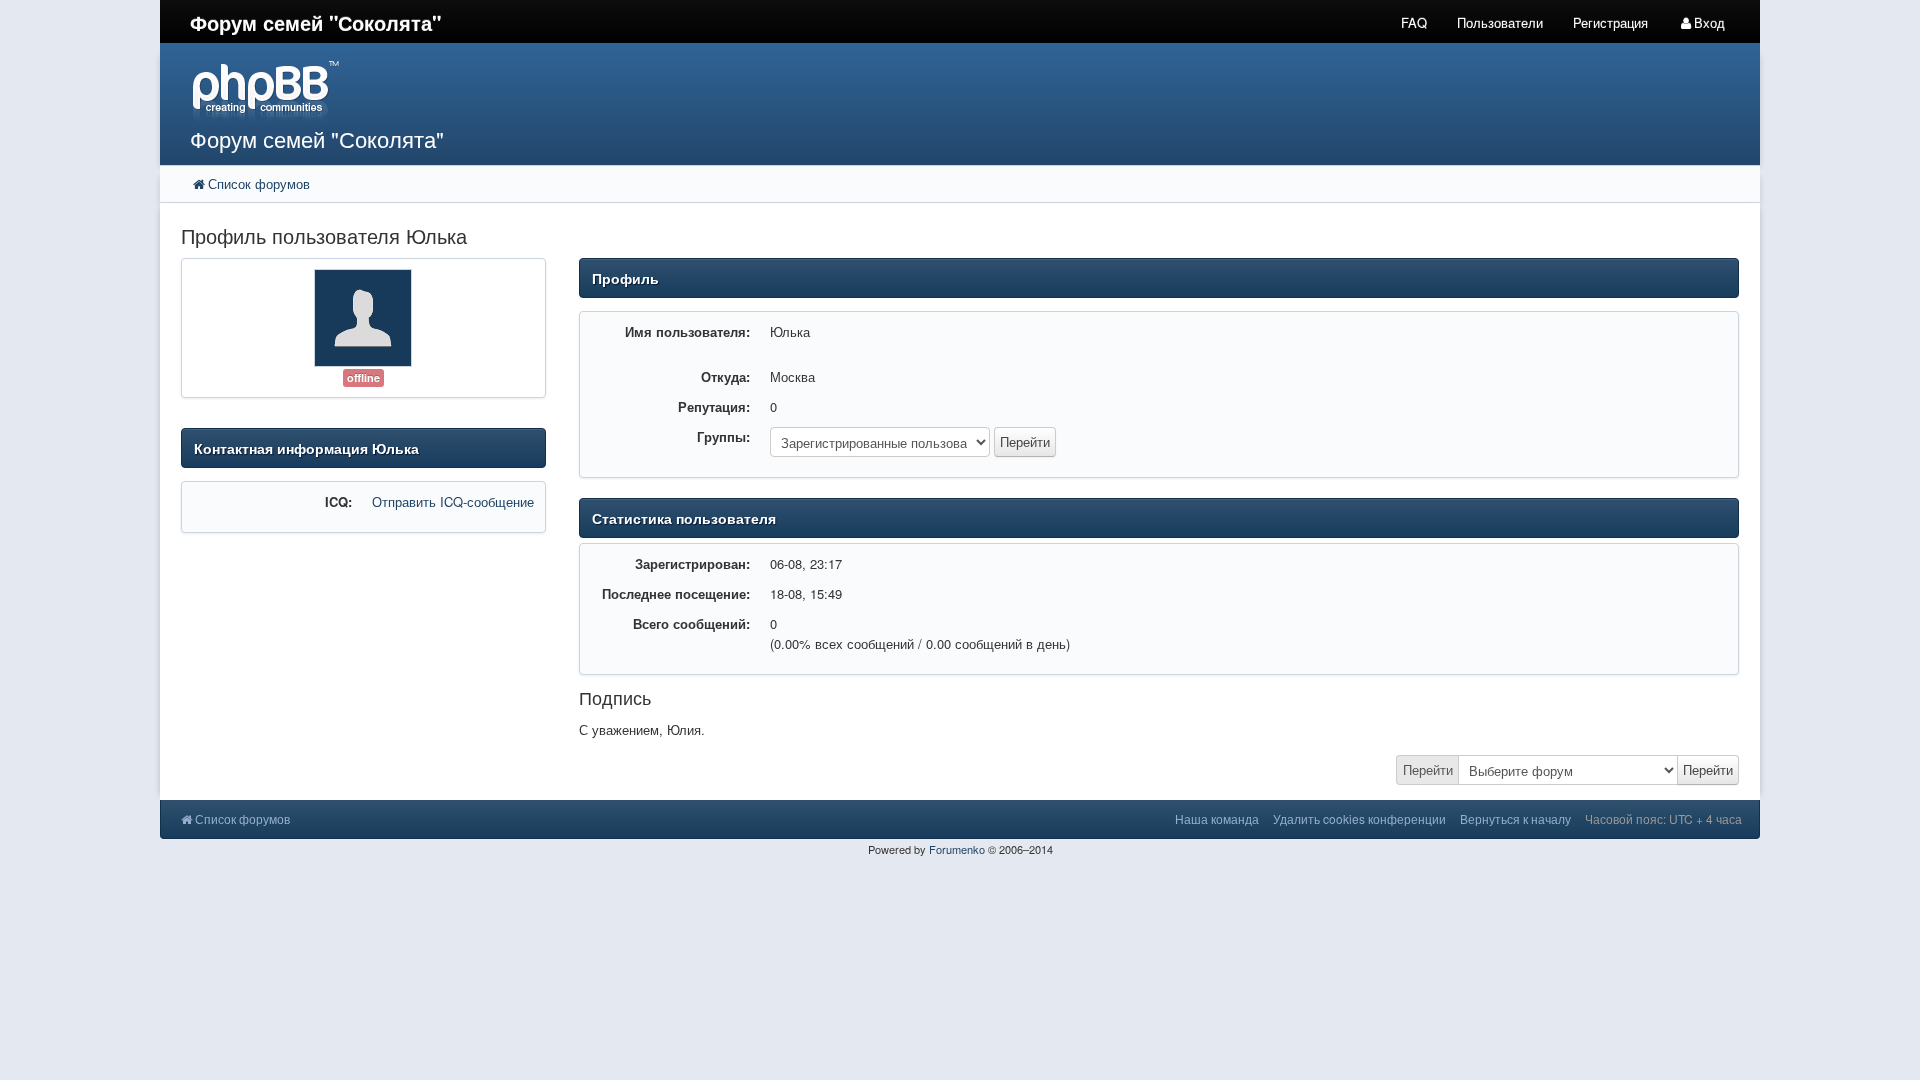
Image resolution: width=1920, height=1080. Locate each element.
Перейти (1428, 769)
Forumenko (957, 849)
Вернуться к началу (1515, 818)
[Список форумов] (758, 90)
